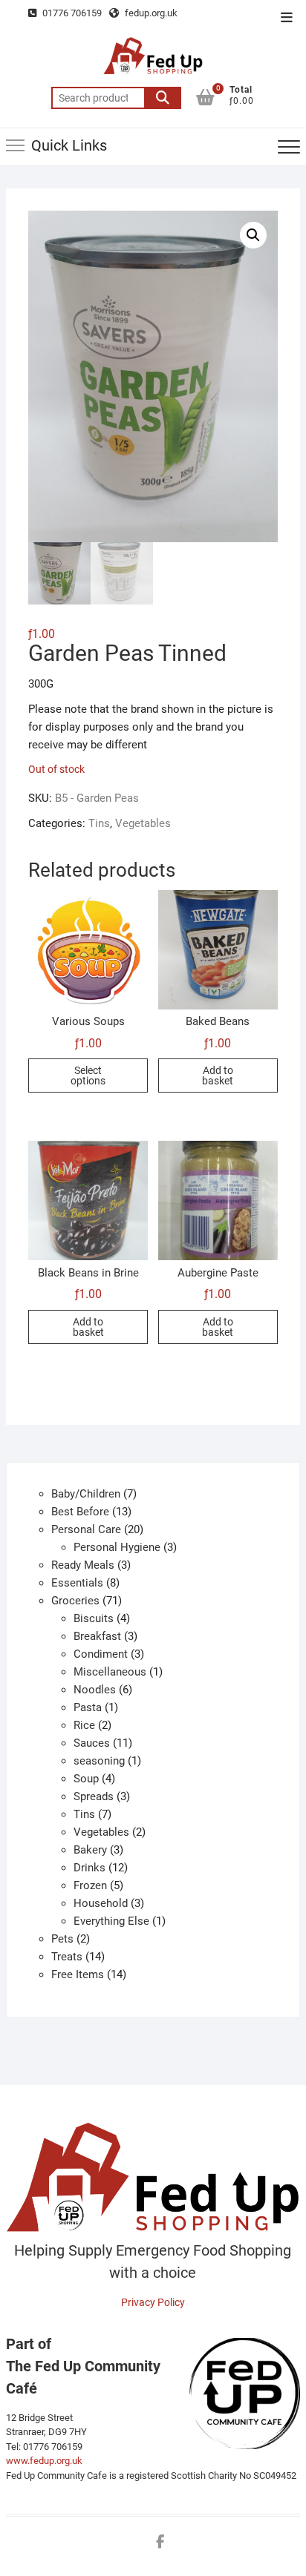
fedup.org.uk (150, 13)
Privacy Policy (153, 2302)
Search (163, 98)
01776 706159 (71, 13)
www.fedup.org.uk (44, 2461)
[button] (253, 235)
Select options (88, 1075)
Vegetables (143, 823)
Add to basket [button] (218, 1075)
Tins (99, 823)
